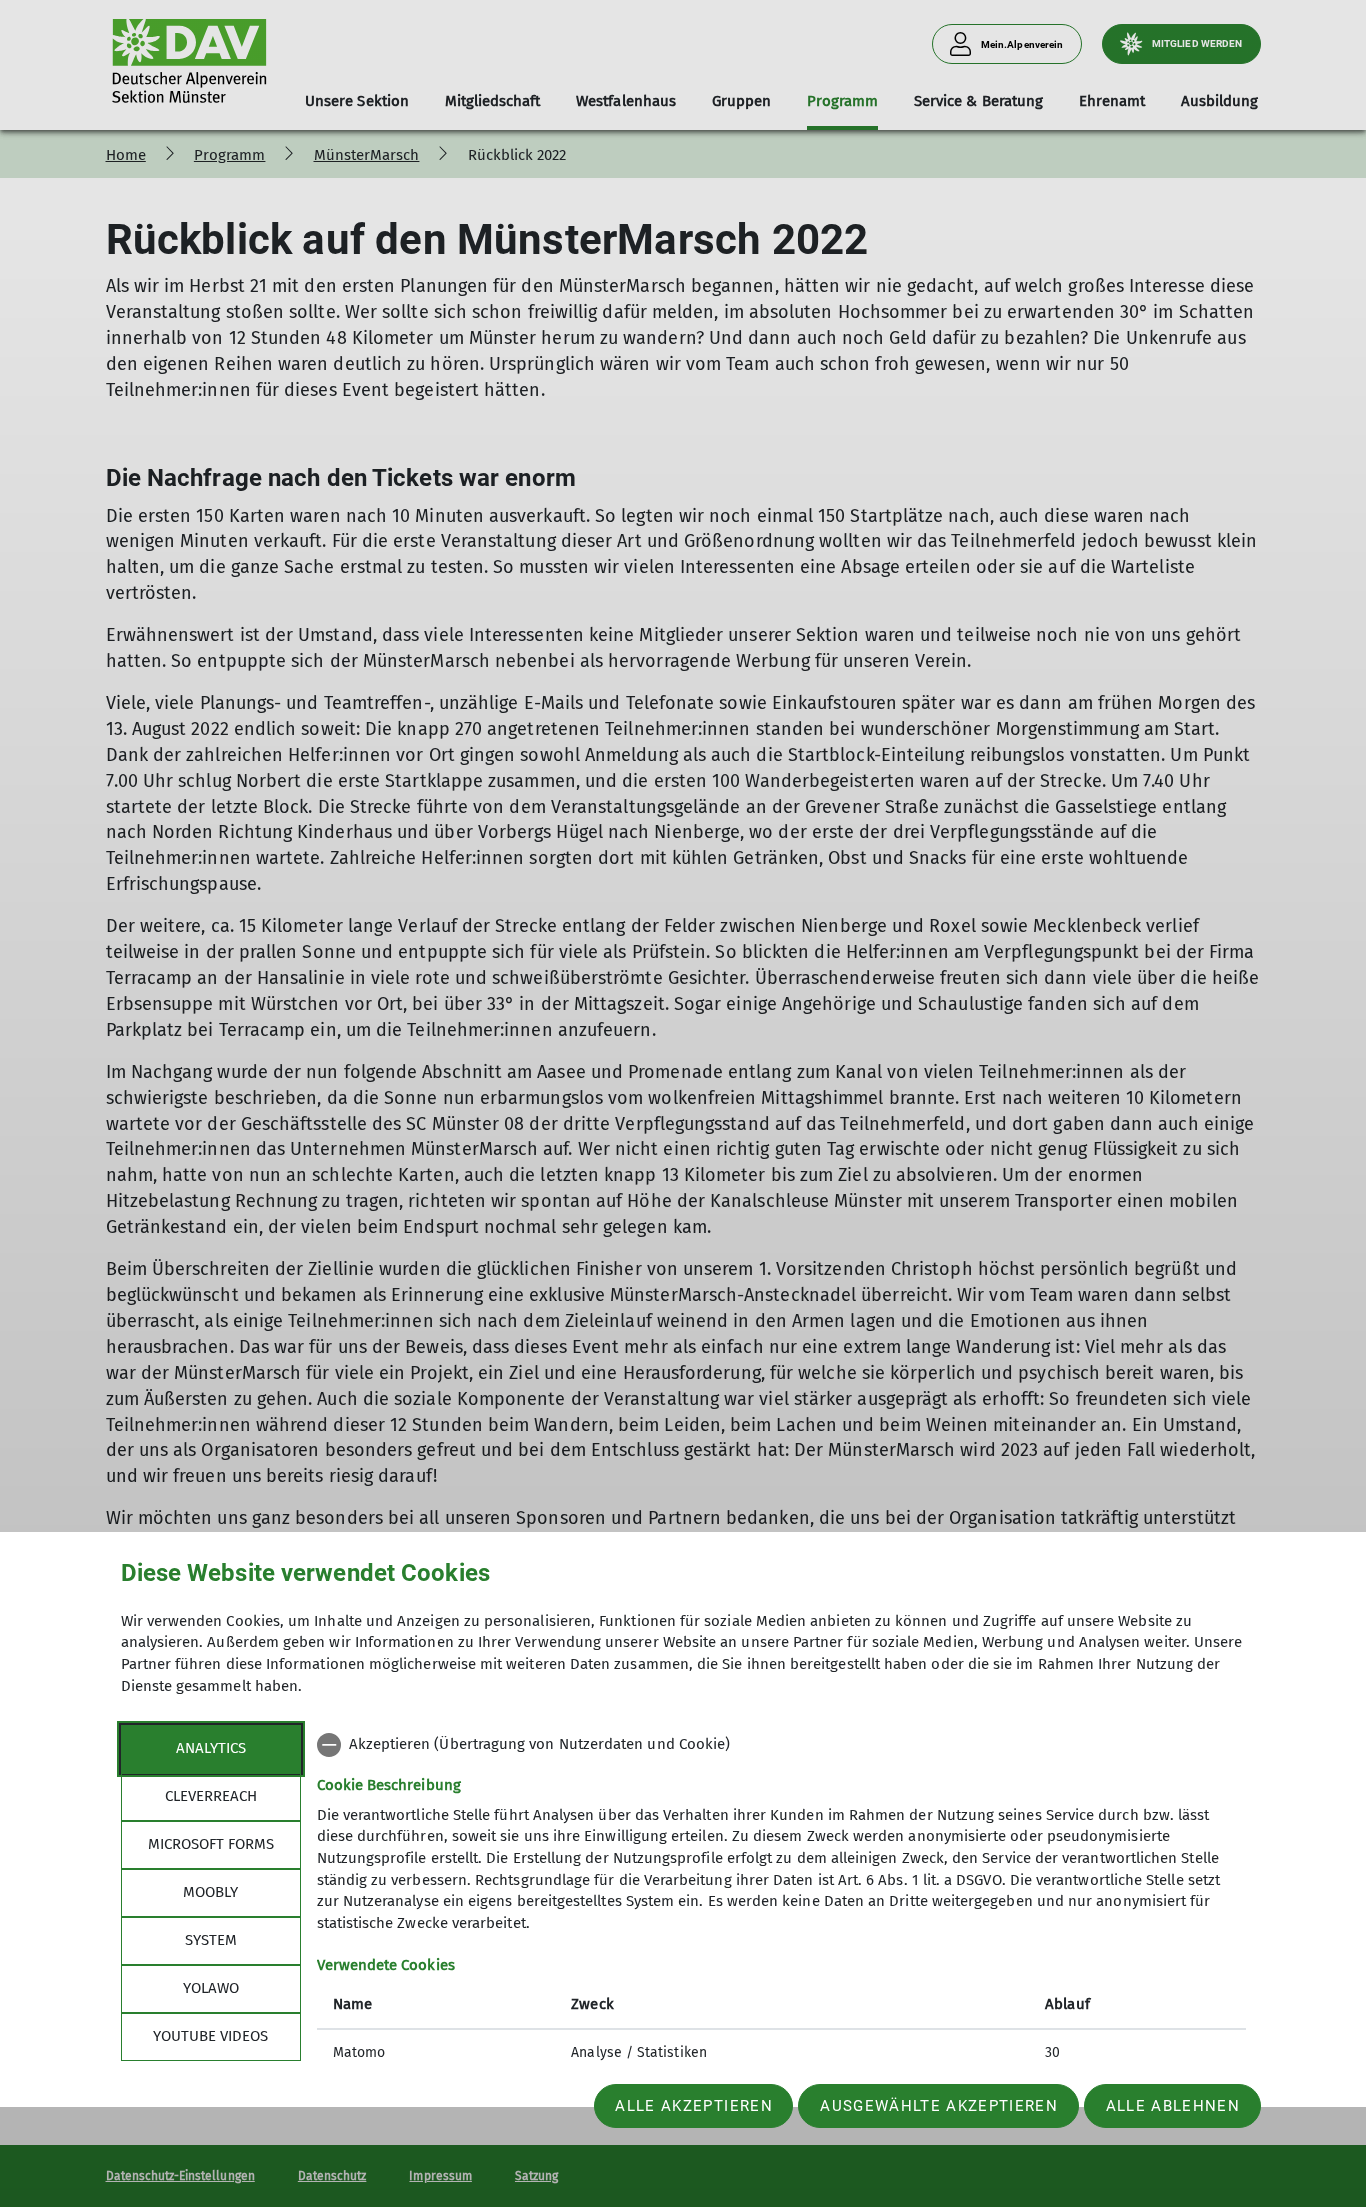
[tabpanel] (781, 1901)
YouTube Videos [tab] (210, 2036)
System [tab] (211, 1940)
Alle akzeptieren (693, 2106)
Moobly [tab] (210, 1892)
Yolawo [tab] (211, 1988)
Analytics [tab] (211, 1748)
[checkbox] (781, 1745)
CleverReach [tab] (211, 1796)
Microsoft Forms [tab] (211, 1844)
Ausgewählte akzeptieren (939, 2106)
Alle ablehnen (1173, 2106)
